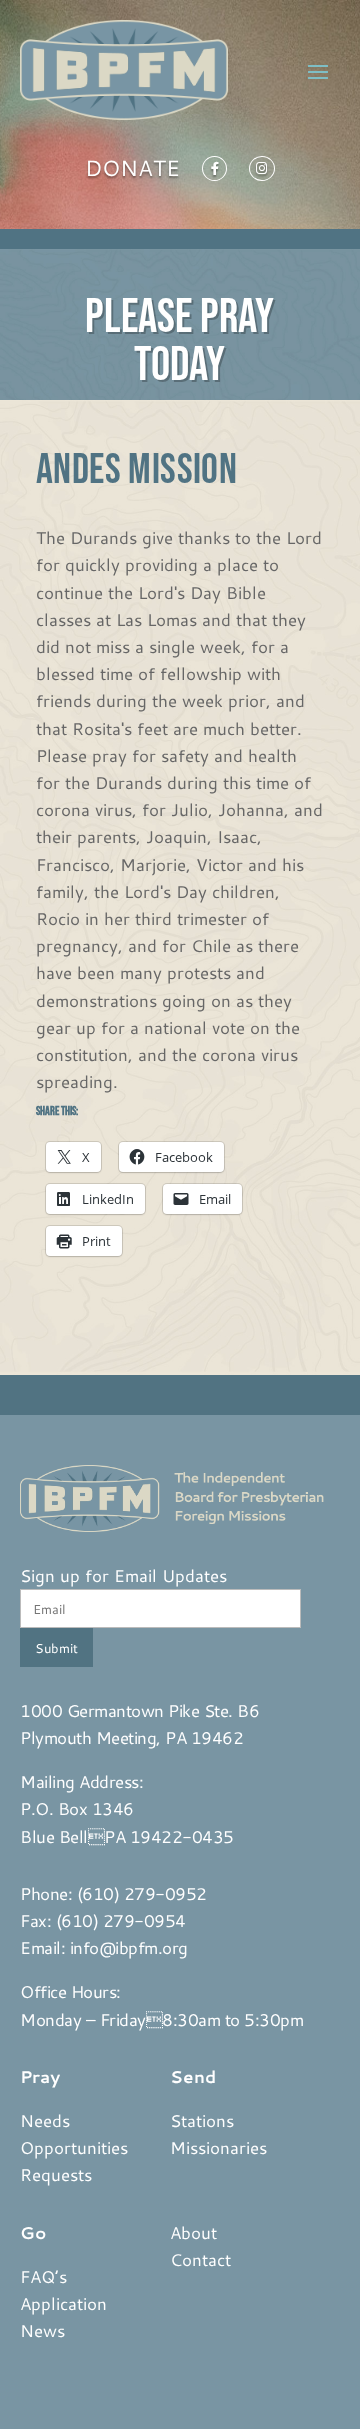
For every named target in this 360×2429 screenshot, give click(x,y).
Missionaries (218, 2147)
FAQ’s (43, 2276)
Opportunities (74, 2147)
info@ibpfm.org (129, 1947)
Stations (202, 2120)
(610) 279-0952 (142, 1893)
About (193, 2232)
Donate (132, 172)
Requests (56, 2174)
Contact (200, 2259)
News (42, 2330)
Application (63, 2303)
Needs (45, 2120)
